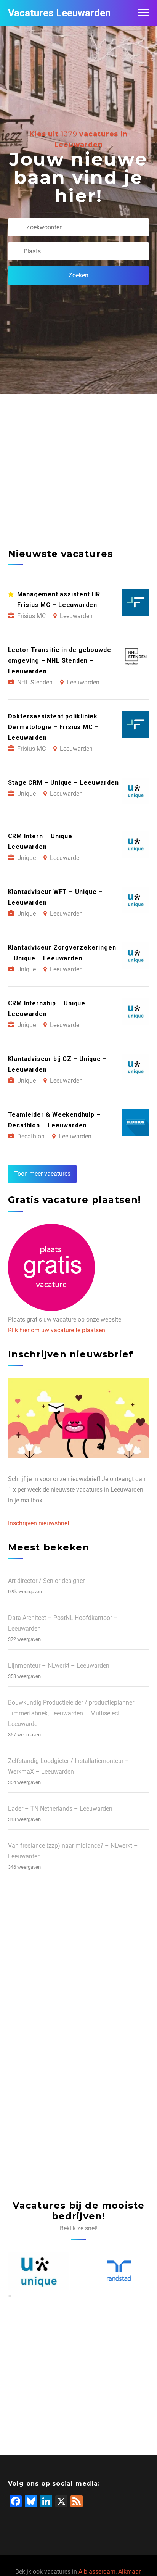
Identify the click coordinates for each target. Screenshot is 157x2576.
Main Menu (143, 13)
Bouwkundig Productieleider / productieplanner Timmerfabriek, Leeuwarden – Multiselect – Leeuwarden (71, 1713)
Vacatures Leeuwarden (59, 13)
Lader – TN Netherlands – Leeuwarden (60, 1809)
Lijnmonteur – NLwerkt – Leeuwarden (59, 1666)
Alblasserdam (97, 2572)
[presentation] (9, 2296)
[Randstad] (64, 2271)
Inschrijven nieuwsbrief (39, 1523)
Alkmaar (129, 2572)
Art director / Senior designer (46, 1581)
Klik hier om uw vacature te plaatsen (57, 1330)
